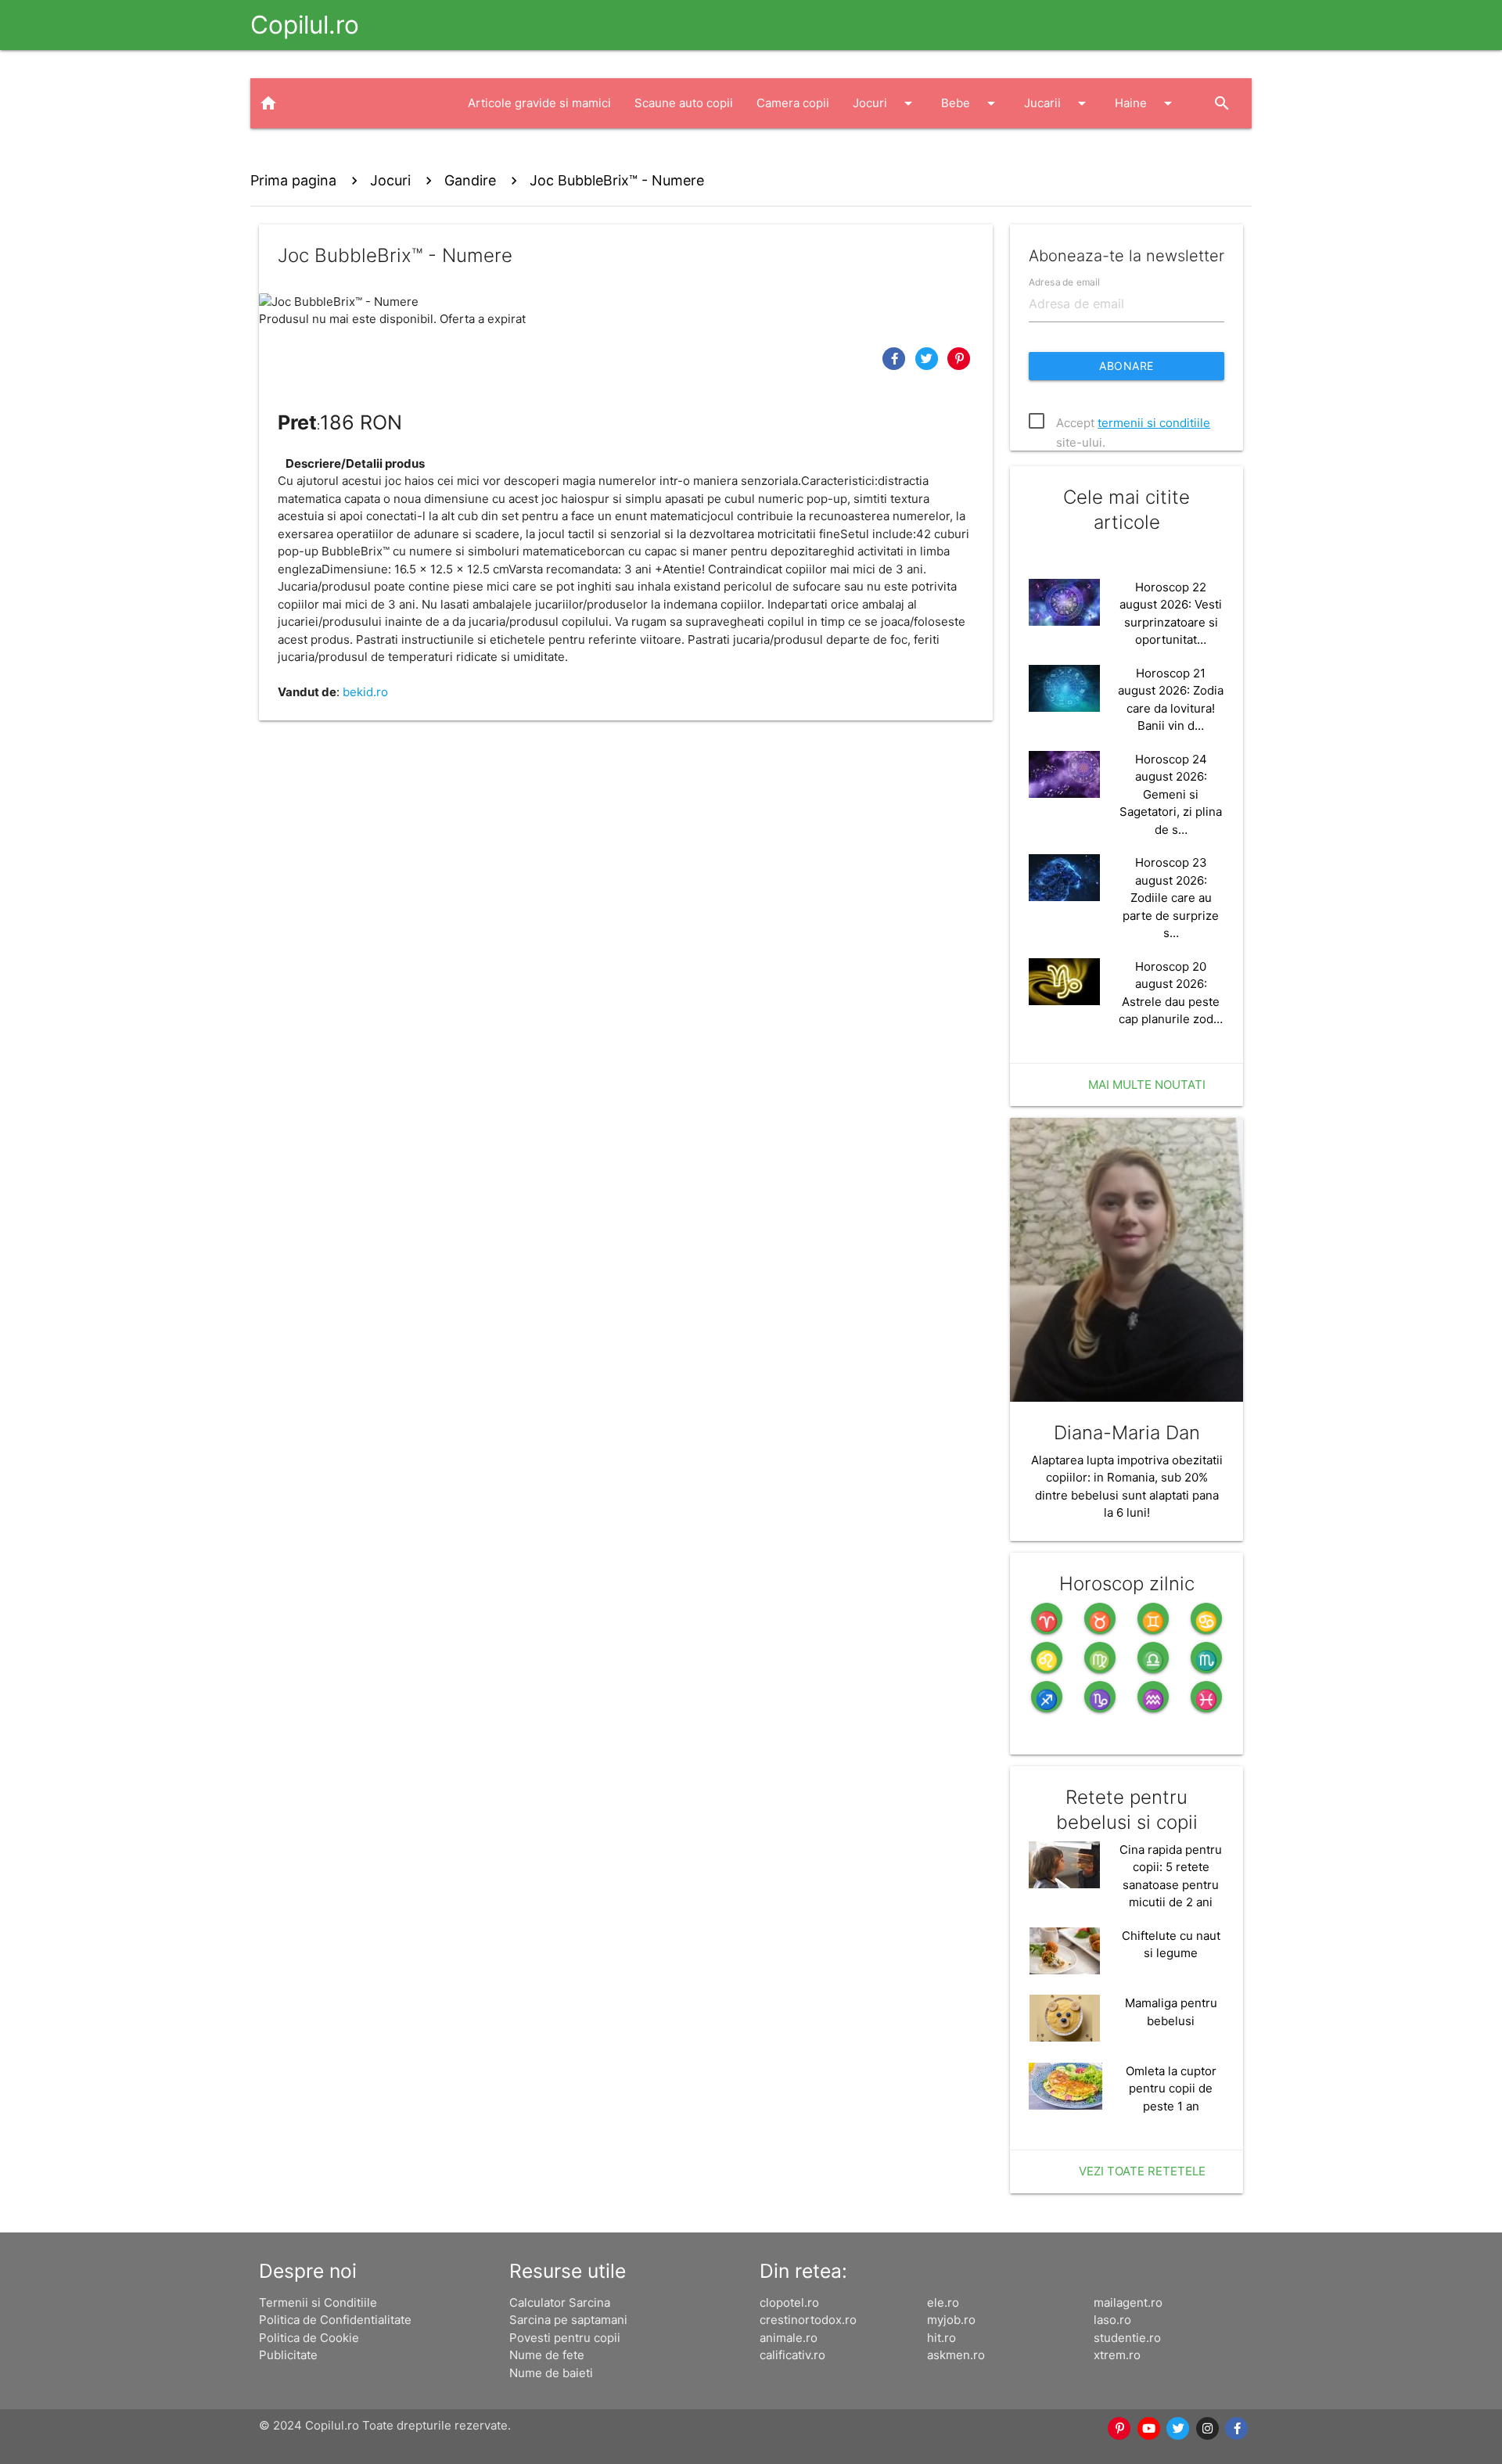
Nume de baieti (551, 2373)
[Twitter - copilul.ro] (1179, 2429)
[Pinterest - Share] (959, 358)
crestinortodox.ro (808, 2320)
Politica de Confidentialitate (335, 2320)
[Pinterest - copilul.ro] (1120, 2429)
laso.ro (1112, 2320)
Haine (1146, 103)
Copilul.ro (305, 25)
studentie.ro (1127, 2338)
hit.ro (941, 2338)
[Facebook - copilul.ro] (1238, 2429)
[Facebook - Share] (896, 358)
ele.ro (943, 2302)
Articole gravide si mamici (539, 103)
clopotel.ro (789, 2302)
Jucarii (1058, 103)
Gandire (470, 180)
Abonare (1126, 366)
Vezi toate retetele (1142, 2171)
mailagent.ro (1128, 2302)
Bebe (971, 103)
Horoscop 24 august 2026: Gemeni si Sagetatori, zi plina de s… (1171, 794)
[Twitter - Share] (929, 358)
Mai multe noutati (1147, 1085)
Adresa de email (1064, 281)
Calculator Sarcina (560, 2302)
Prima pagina (293, 180)
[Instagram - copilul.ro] (1208, 2429)
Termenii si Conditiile (318, 2302)
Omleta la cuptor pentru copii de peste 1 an (1171, 2089)
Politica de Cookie (309, 2338)
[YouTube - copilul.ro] (1149, 2429)
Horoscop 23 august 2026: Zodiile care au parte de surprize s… (1171, 898)
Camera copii (793, 103)
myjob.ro (951, 2320)
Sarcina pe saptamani (568, 2320)
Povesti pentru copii (565, 2338)
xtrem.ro (1117, 2355)
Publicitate (288, 2355)
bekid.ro (365, 692)
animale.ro (789, 2338)
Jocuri (885, 103)
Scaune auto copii (684, 103)
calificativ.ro (792, 2355)
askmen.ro (956, 2355)
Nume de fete (547, 2355)
